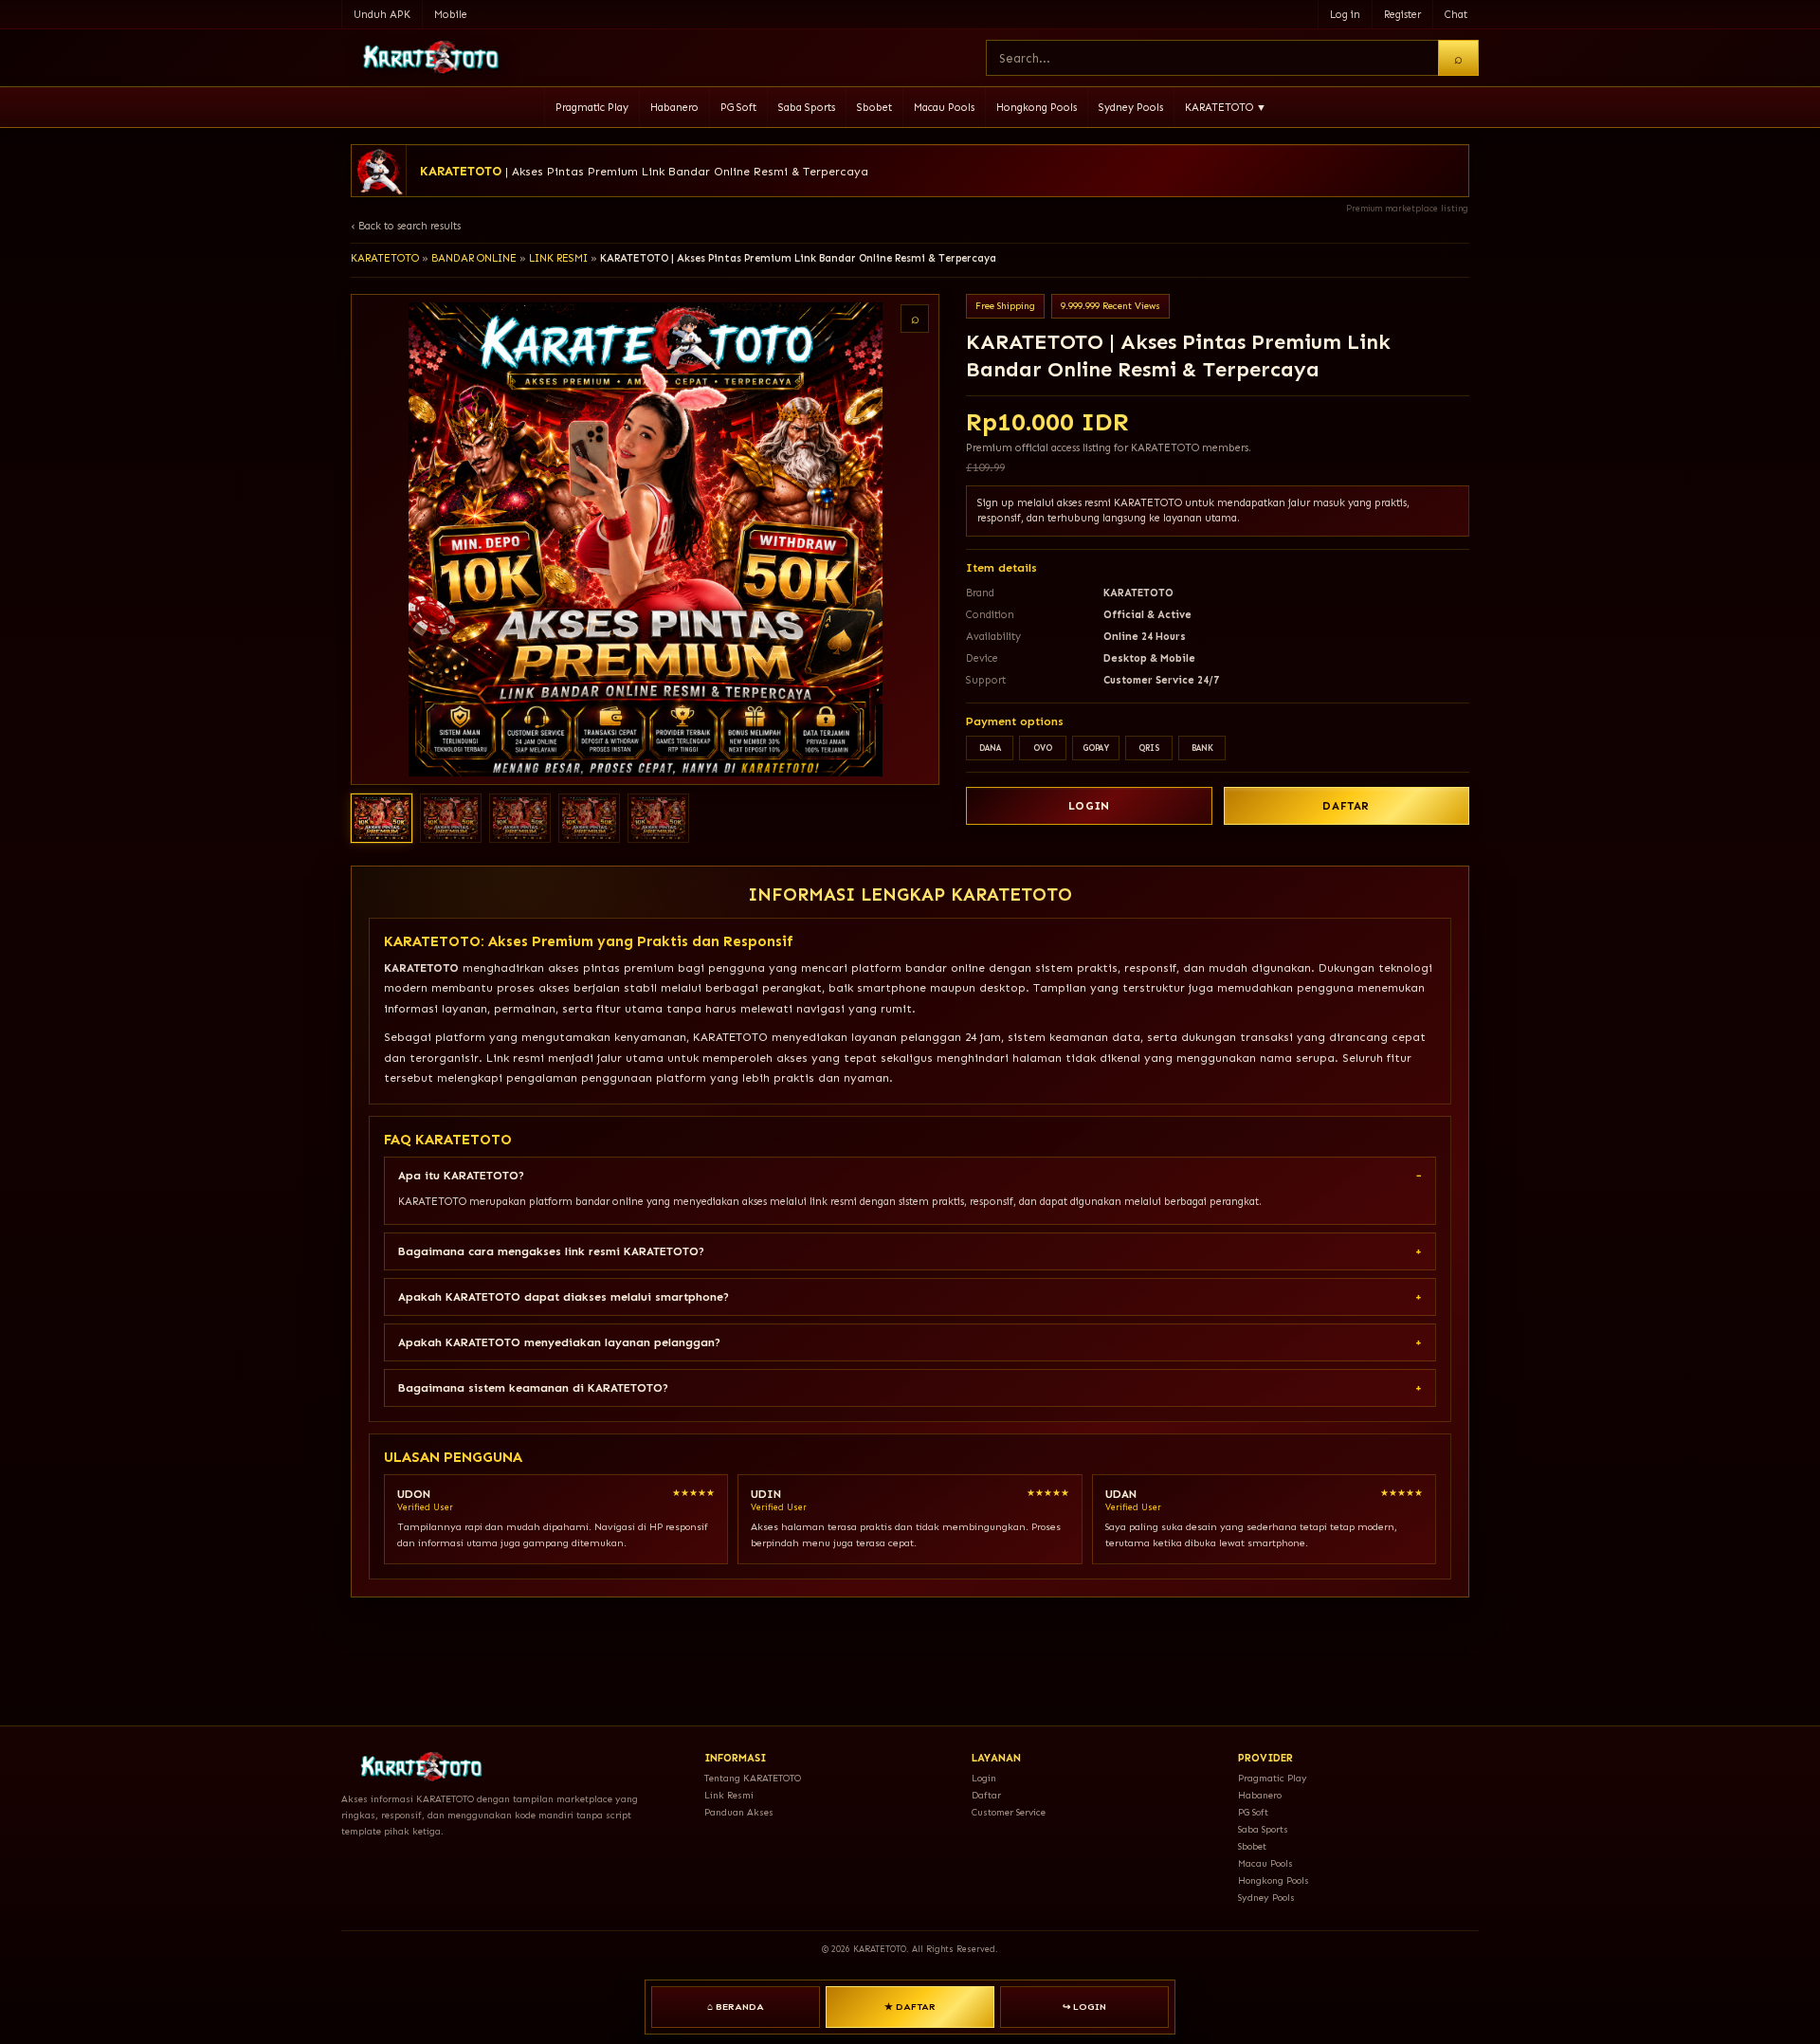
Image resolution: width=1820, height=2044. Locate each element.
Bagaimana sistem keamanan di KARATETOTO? (533, 1388)
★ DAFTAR (910, 2007)
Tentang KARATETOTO (753, 1779)
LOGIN (1089, 806)
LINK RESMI (558, 258)
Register (1402, 15)
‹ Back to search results (406, 226)
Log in (1345, 15)
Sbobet (874, 108)
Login (984, 1779)
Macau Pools (944, 108)
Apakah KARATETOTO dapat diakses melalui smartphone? (564, 1297)
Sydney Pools (1131, 108)
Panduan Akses (739, 1813)
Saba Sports (807, 108)
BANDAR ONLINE (474, 258)
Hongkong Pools (1037, 108)
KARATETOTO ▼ (1226, 108)
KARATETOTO (385, 258)
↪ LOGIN (1084, 2007)
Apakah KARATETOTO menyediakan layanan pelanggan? (559, 1342)
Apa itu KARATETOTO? (461, 1176)
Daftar (986, 1796)
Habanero (674, 108)
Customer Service (1009, 1813)
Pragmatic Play (592, 108)
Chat (1456, 15)
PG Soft (738, 108)
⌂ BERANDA (736, 2007)
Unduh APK (382, 15)
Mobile (451, 15)
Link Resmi (729, 1796)
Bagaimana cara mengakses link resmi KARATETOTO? (551, 1251)
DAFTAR (1346, 806)
